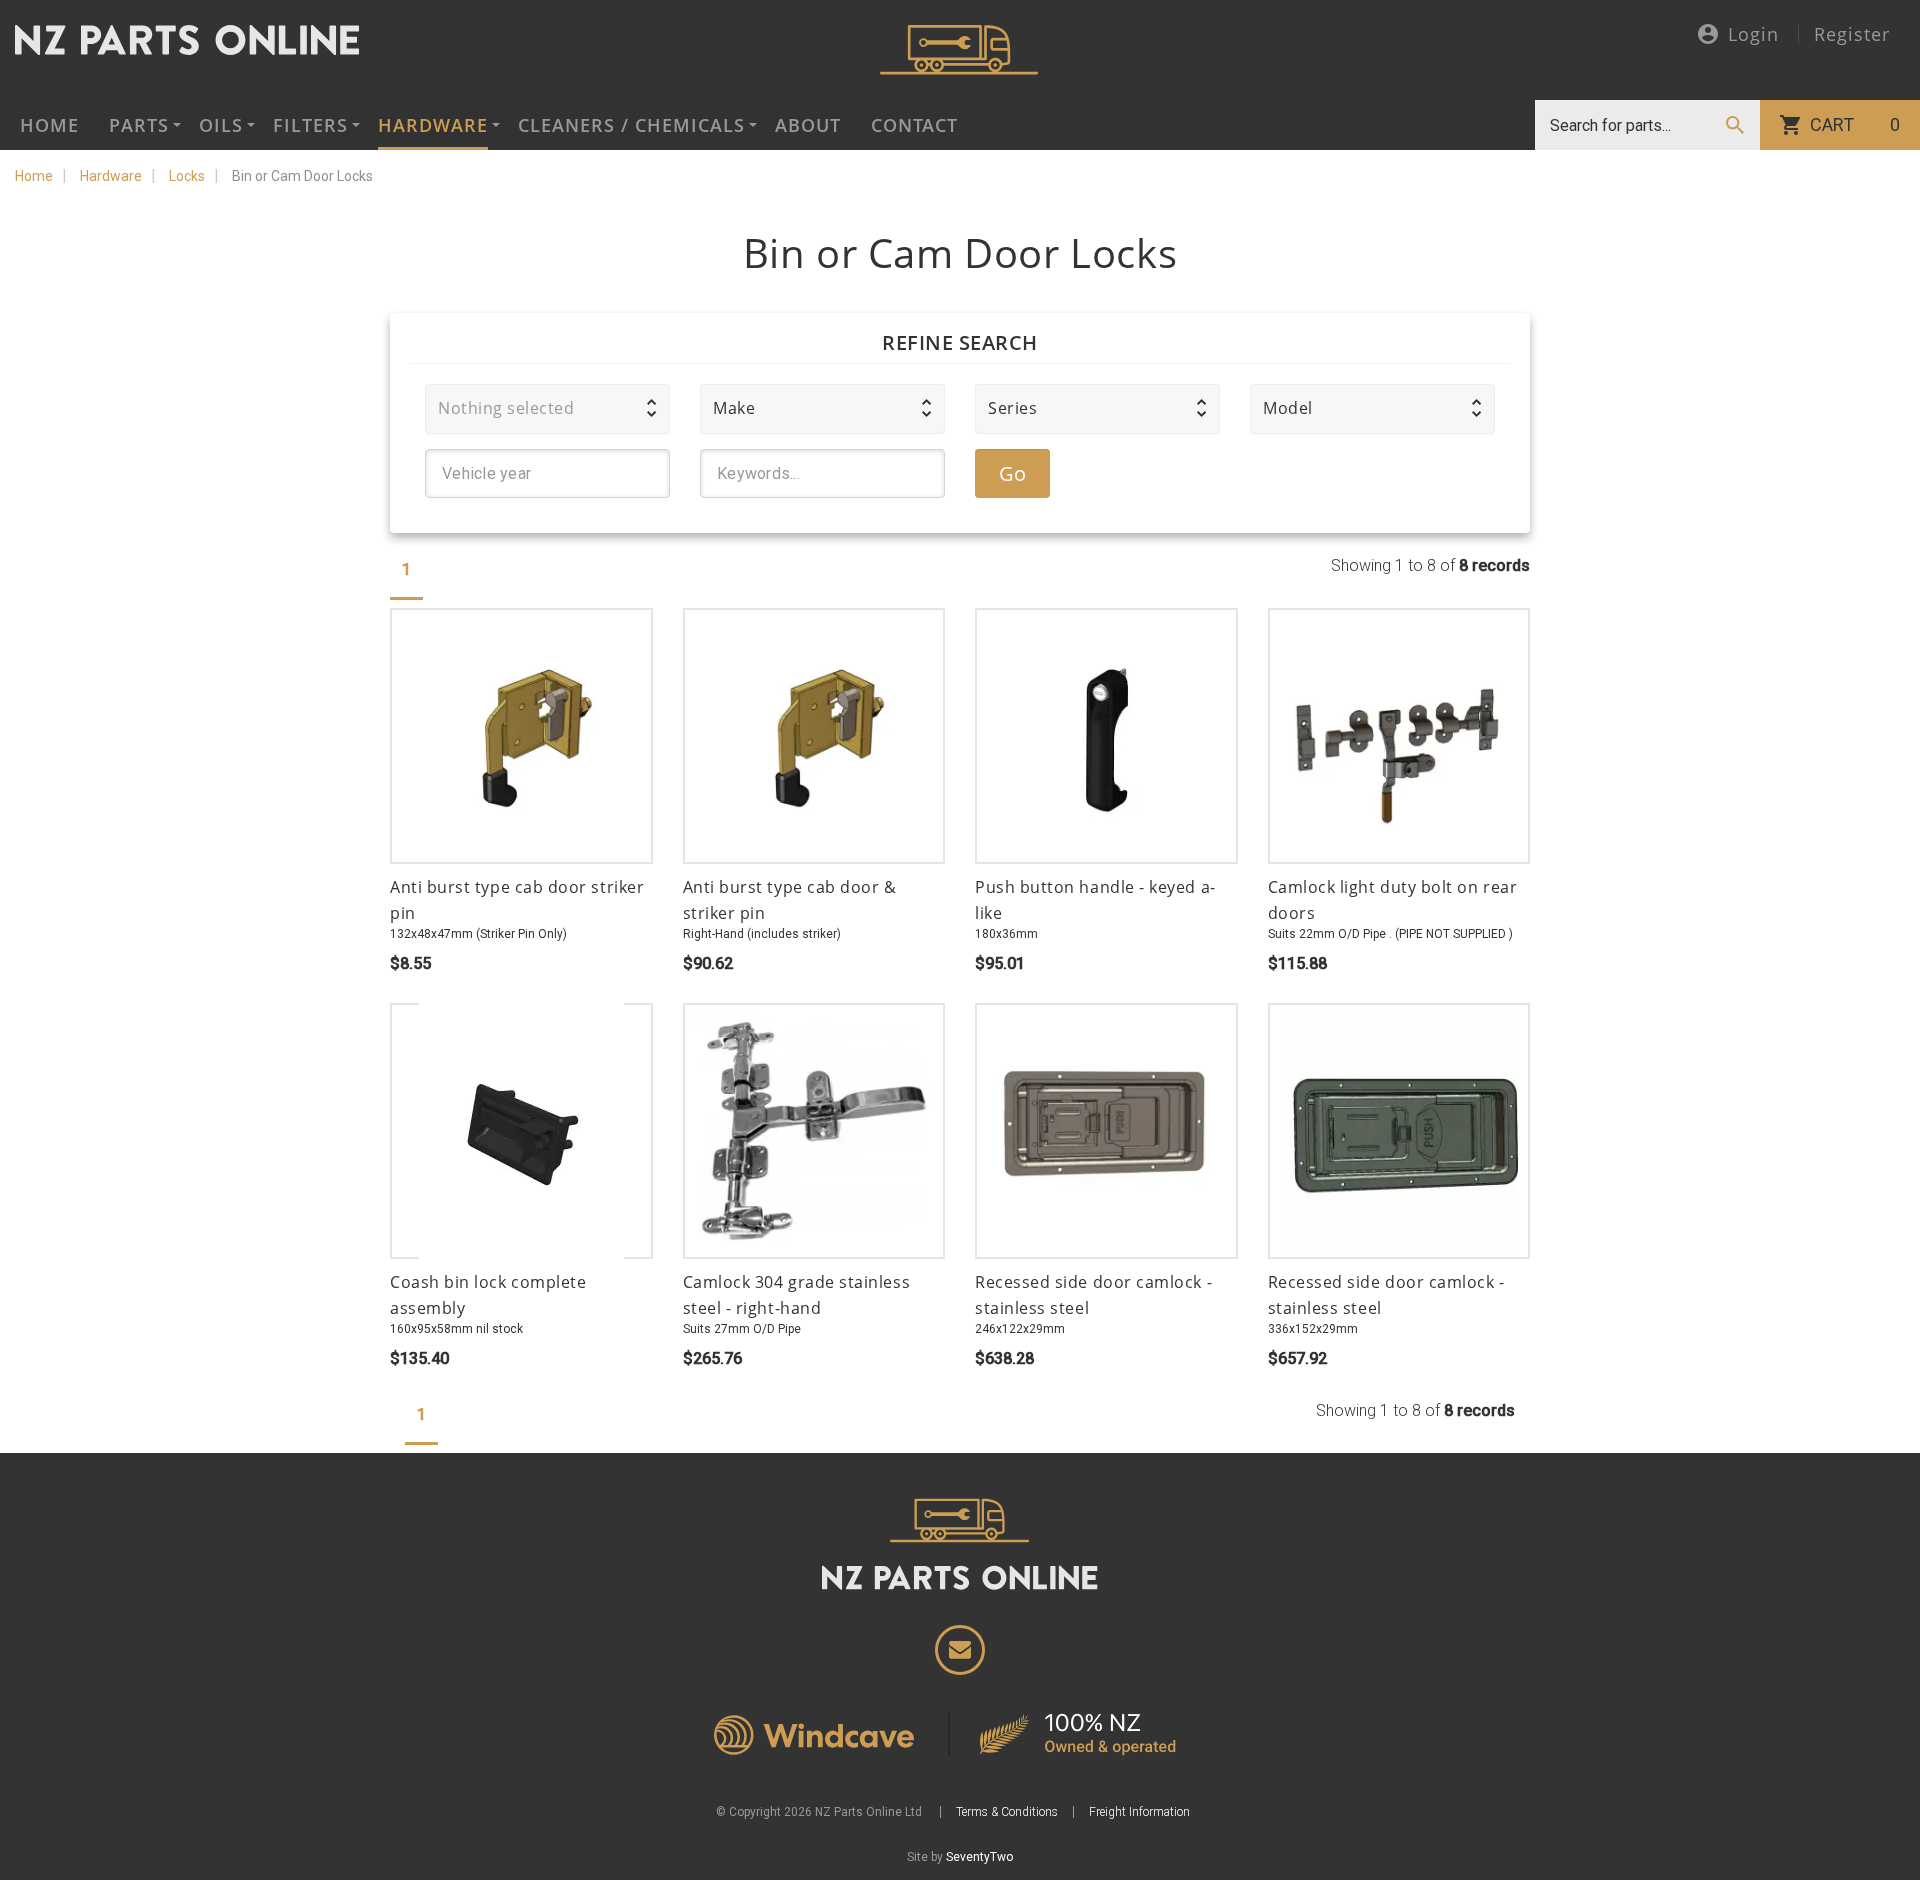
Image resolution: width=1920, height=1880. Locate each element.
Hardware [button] (433, 125)
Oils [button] (221, 125)
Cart (1855, 124)
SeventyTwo (979, 1857)
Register (1852, 34)
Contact (914, 125)
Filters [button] (310, 125)
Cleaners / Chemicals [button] (631, 125)
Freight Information (1139, 1812)
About (808, 125)
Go (1013, 473)
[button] (547, 409)
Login (1753, 35)
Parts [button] (139, 125)
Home (49, 125)
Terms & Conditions (1007, 1812)
